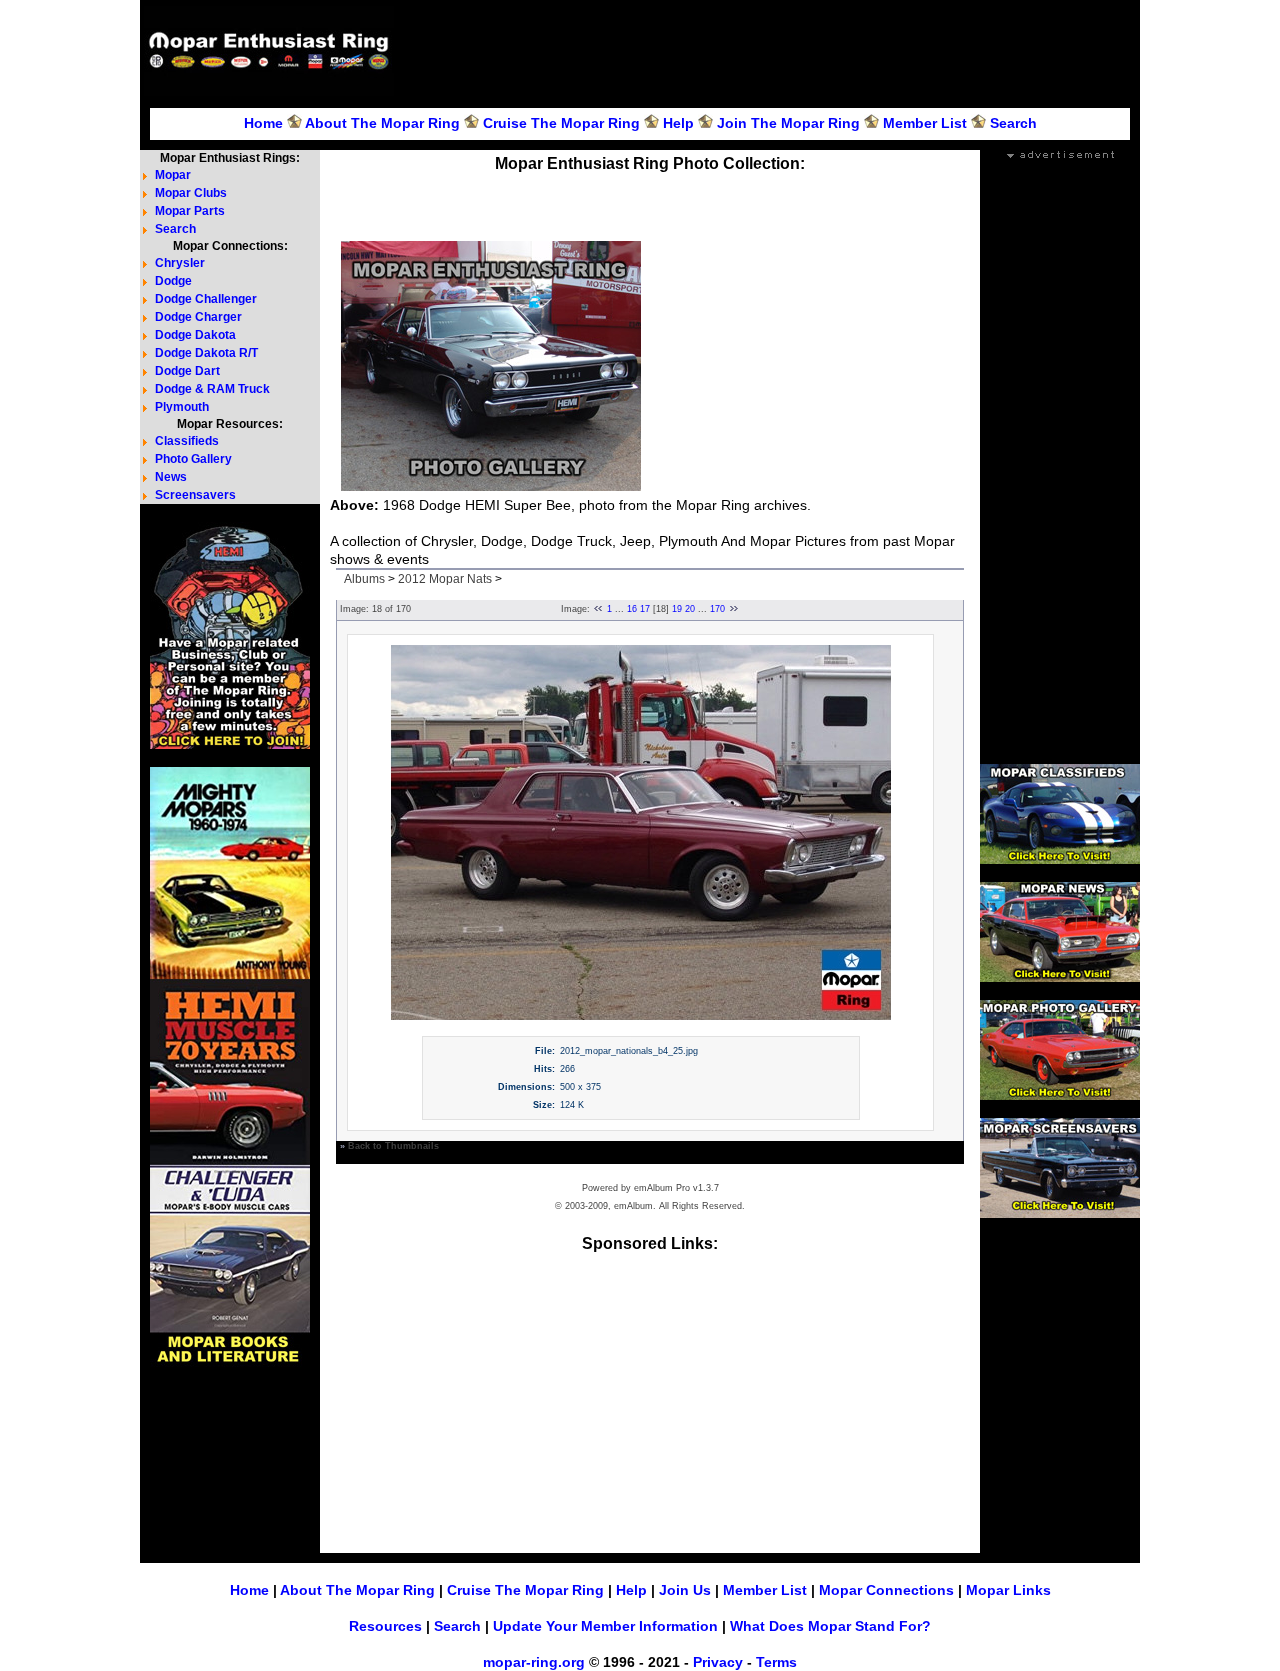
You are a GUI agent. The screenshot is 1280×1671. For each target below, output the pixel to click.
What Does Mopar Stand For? (830, 1626)
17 (645, 609)
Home (263, 123)
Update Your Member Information (605, 1626)
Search (1013, 123)
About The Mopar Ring (382, 123)
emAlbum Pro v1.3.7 (676, 1188)
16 (632, 609)
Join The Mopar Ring (788, 123)
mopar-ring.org (534, 1662)
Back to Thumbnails (393, 1146)
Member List (925, 123)
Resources (385, 1626)
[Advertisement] (770, 51)
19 (677, 609)
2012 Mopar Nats (445, 579)
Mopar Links (1008, 1590)
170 (717, 609)
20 (690, 609)
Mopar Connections (886, 1590)
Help (678, 123)
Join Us (685, 1590)
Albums (364, 579)
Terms (776, 1662)
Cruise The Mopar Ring (561, 123)
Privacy (718, 1662)
